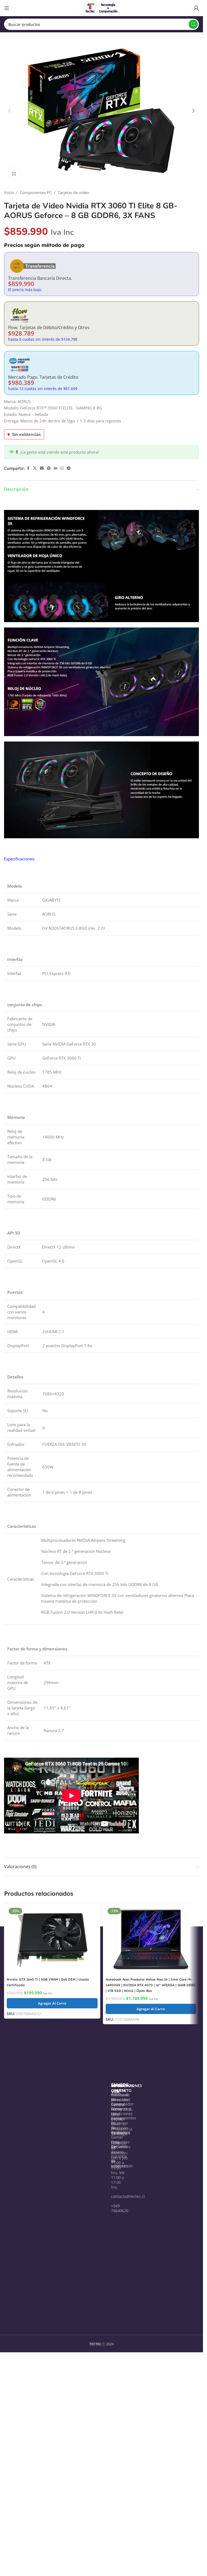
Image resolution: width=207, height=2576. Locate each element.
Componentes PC (36, 192)
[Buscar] (193, 24)
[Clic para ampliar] (14, 174)
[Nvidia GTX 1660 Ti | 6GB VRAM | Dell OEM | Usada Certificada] (52, 1940)
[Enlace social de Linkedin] (56, 468)
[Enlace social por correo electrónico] (42, 468)
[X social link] (35, 468)
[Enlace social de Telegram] (69, 468)
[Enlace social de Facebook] (28, 468)
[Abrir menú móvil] (7, 8)
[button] (9, 111)
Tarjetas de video (73, 192)
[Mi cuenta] (196, 8)
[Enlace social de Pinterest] (49, 468)
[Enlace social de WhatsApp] (62, 468)
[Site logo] (102, 8)
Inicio (9, 192)
